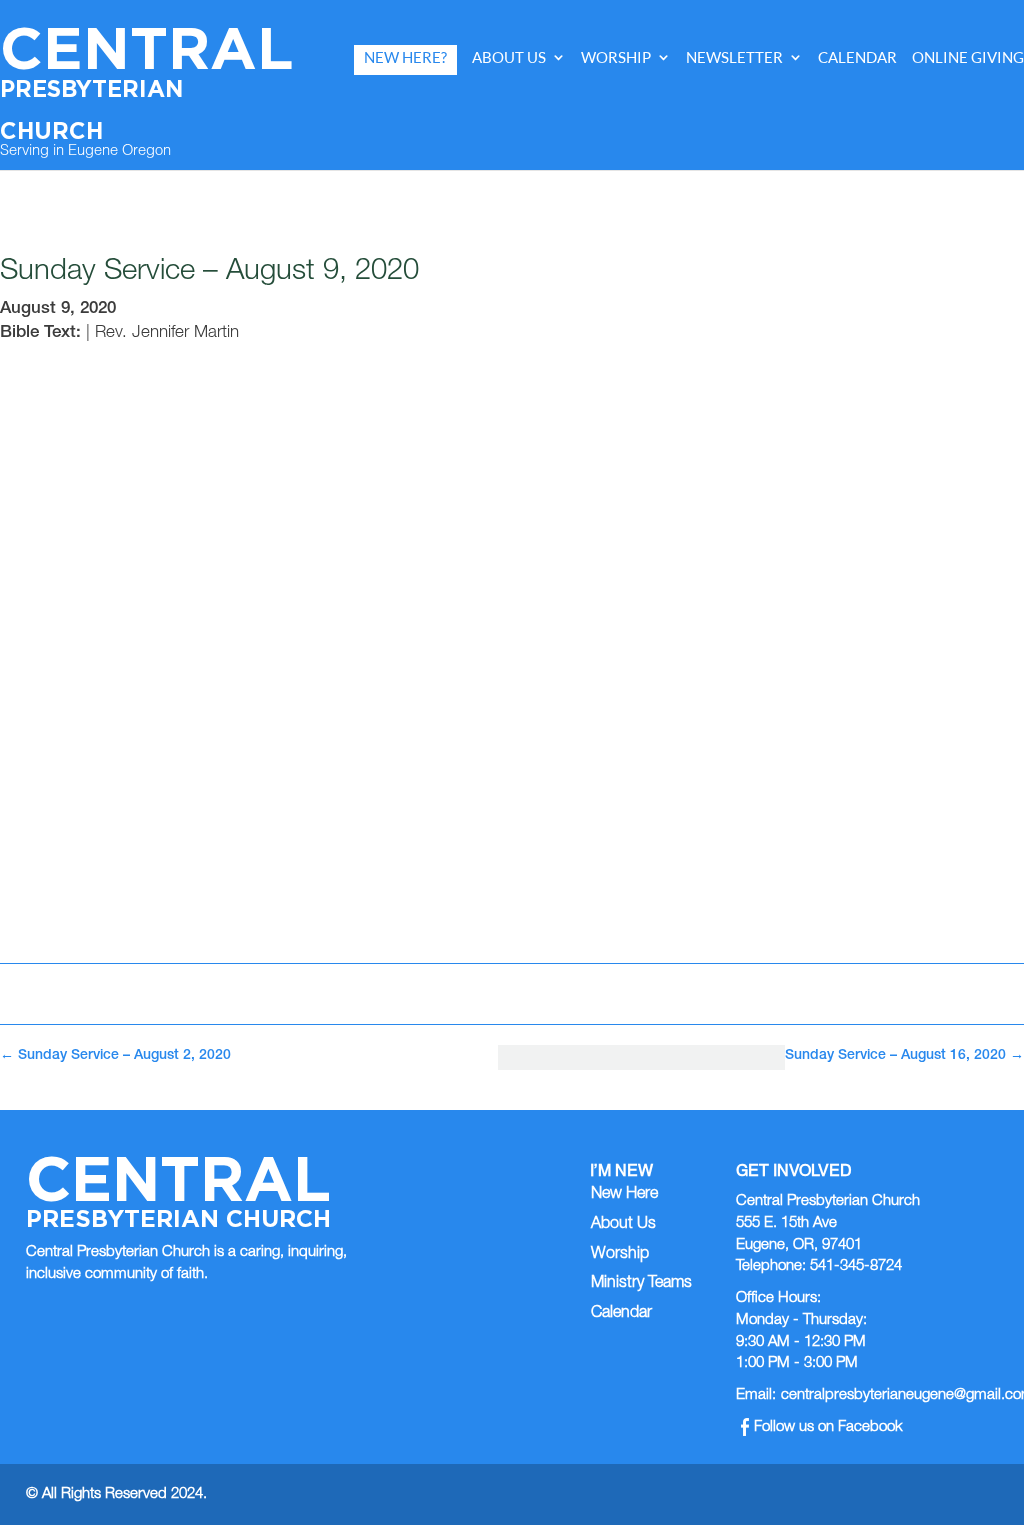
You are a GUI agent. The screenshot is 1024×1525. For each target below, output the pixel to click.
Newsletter (734, 57)
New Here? (405, 57)
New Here (624, 1195)
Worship (616, 57)
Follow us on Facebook (828, 1427)
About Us (509, 57)
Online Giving (968, 57)
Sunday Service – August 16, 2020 (904, 1056)
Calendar (857, 57)
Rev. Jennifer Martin (167, 333)
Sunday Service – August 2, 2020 (115, 1056)
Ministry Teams (641, 1284)
